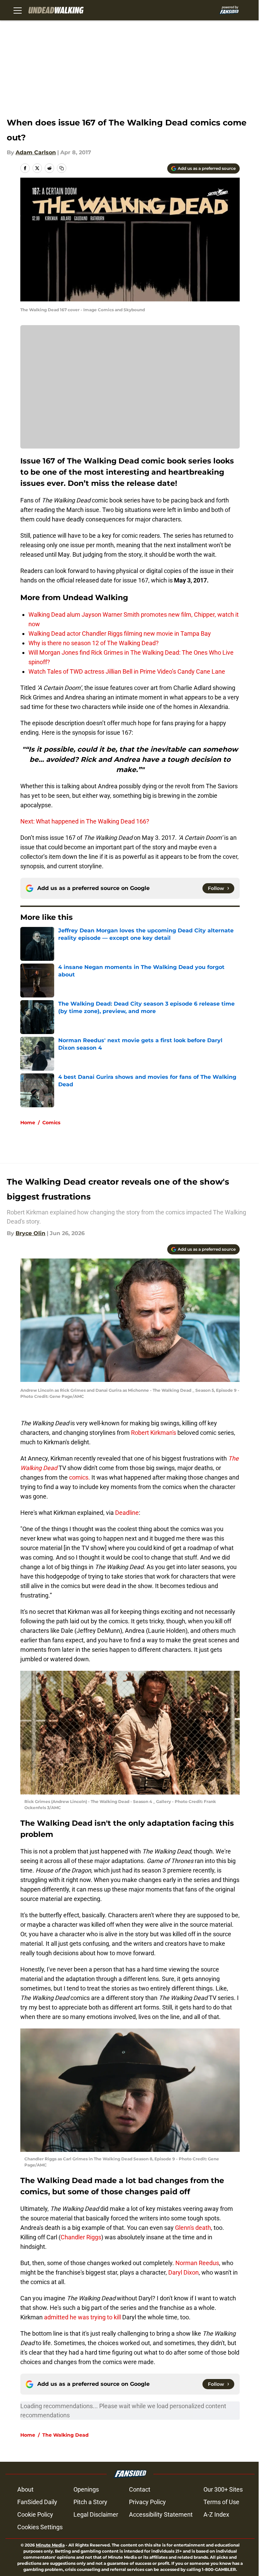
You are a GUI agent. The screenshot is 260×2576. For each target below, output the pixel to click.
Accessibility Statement (161, 2514)
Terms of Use (221, 2502)
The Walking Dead (66, 2435)
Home (28, 1123)
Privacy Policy (147, 2502)
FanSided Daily (37, 2502)
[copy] (62, 168)
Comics (51, 1123)
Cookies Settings (40, 2527)
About (25, 2489)
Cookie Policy (35, 2514)
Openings (86, 2489)
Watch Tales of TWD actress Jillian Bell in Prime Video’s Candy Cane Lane (127, 671)
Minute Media (50, 2545)
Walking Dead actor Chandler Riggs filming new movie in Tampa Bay (120, 633)
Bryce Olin (30, 1233)
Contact (140, 2489)
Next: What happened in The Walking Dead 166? (85, 821)
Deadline (127, 1513)
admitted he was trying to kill (82, 2317)
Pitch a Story (90, 2502)
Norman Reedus (197, 2263)
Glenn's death (193, 2228)
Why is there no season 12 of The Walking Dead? (94, 643)
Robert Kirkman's (154, 1433)
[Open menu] (18, 10)
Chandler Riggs (81, 2237)
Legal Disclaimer (96, 2514)
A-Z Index (216, 2514)
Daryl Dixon (183, 2272)
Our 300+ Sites (223, 2489)
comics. (80, 1477)
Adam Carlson (36, 152)
